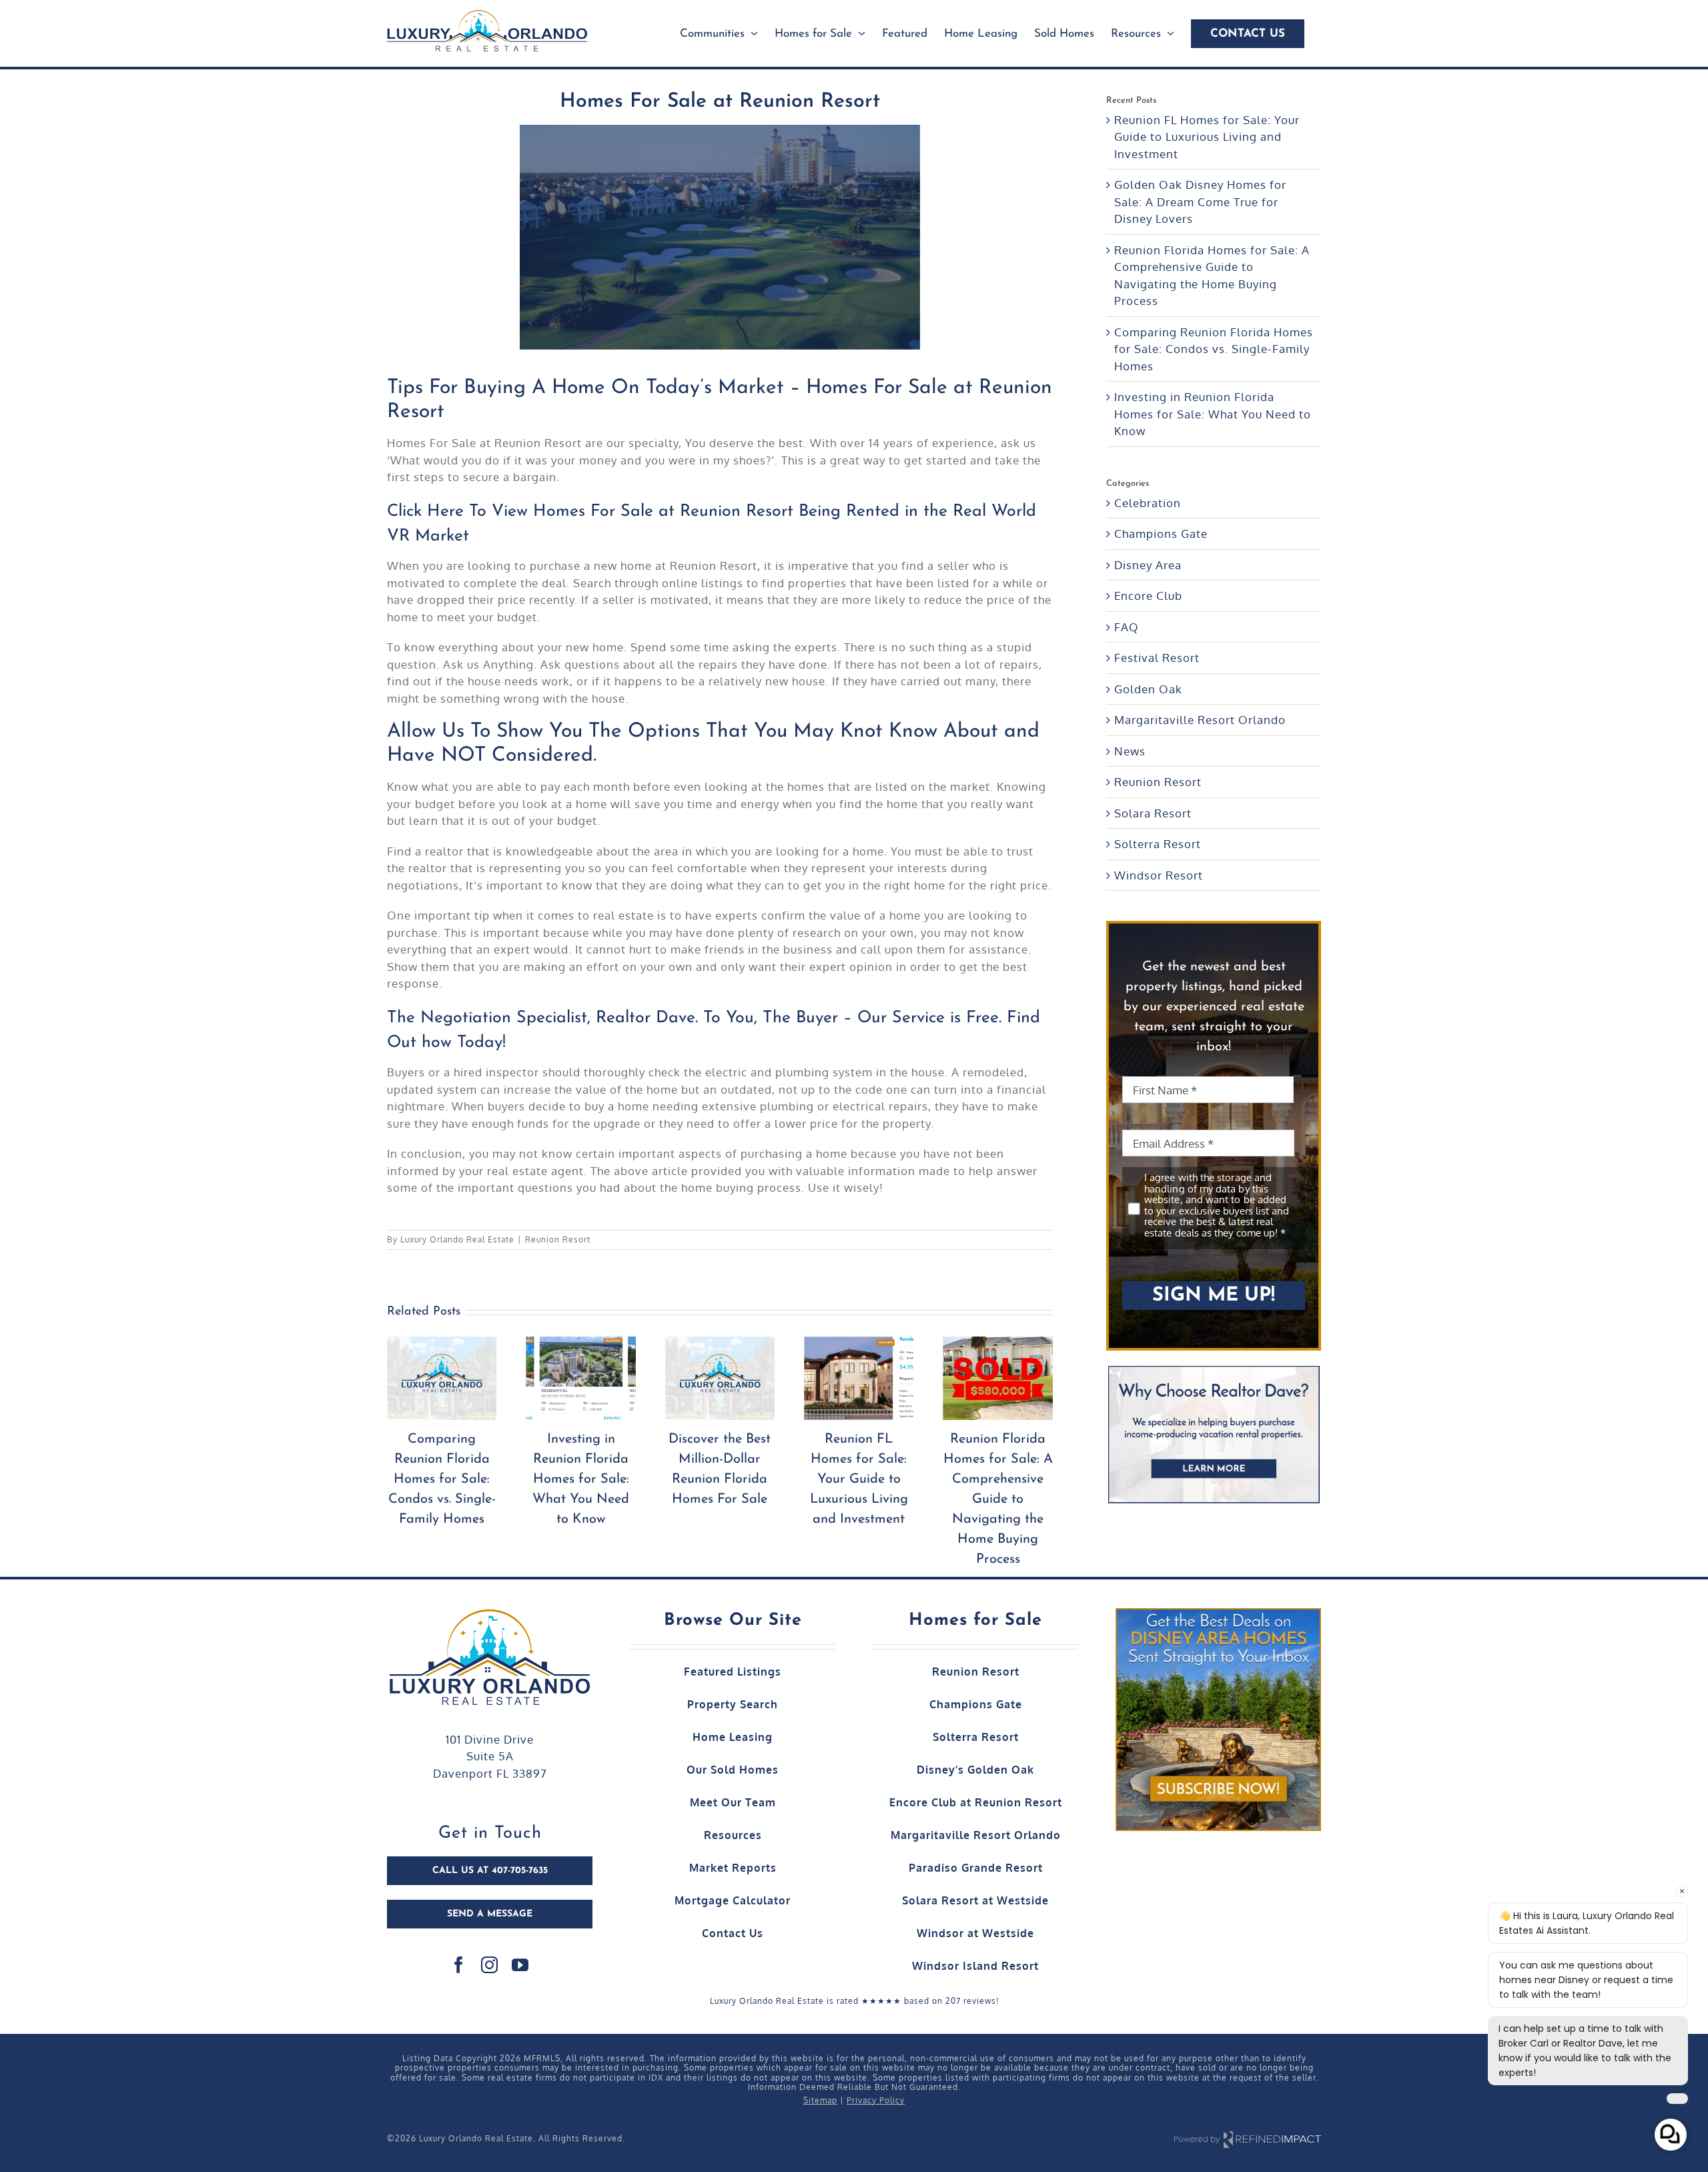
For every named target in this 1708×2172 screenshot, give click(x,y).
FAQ (1127, 627)
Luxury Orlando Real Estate (457, 1239)
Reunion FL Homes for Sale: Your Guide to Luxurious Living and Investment (720, 1479)
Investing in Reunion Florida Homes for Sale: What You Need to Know (442, 1479)
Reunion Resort (558, 1239)
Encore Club (1148, 596)
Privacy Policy (876, 2100)
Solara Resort (1153, 813)
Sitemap (820, 2100)
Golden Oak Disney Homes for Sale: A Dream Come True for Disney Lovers (1200, 202)
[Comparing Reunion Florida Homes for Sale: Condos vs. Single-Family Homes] (997, 1379)
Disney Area (1148, 565)
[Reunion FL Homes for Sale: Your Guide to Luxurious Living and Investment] (720, 1379)
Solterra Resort (1158, 844)
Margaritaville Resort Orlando (1200, 720)
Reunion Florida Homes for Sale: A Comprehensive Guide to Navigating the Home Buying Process (859, 1499)
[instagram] (490, 1965)
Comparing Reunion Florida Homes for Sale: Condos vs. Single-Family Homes (998, 1479)
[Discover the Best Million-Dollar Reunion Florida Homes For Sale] (580, 1379)
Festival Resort (1157, 658)
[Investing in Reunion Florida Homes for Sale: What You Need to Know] (442, 1379)
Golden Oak (1148, 689)
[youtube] (520, 1965)
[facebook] (459, 1965)
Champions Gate (1161, 533)
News (1130, 751)
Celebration (1148, 503)
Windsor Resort (1159, 875)
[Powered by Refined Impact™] (1248, 2139)
